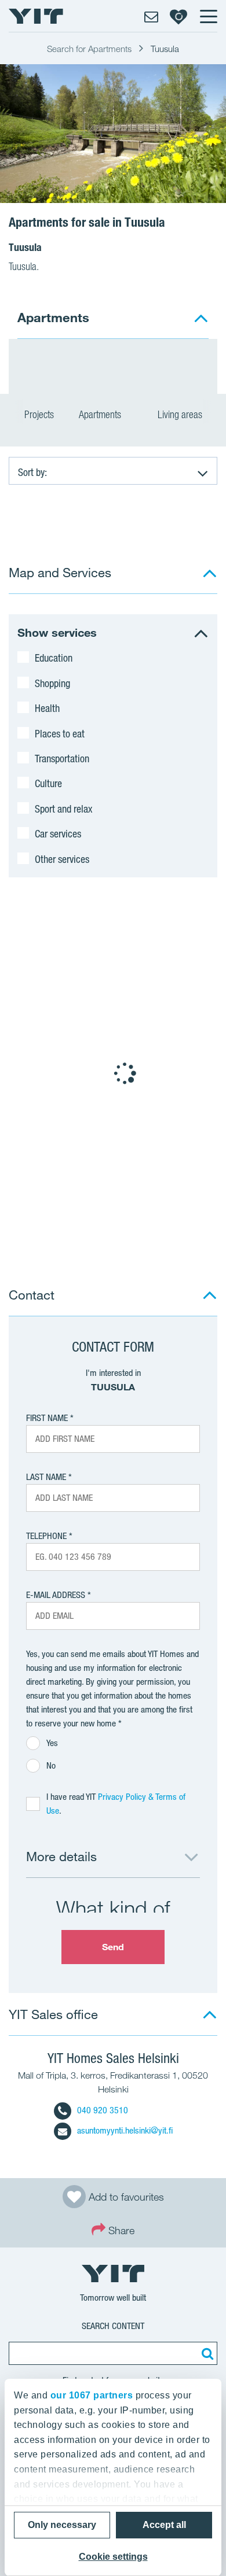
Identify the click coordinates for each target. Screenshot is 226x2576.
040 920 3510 (103, 2110)
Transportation (62, 758)
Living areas (181, 414)
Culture (48, 783)
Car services (58, 833)
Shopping (52, 683)
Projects (39, 414)
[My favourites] (178, 16)
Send (113, 1947)
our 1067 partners (92, 2395)
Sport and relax (63, 809)
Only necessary (62, 2525)
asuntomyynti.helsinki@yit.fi (125, 2130)
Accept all (164, 2525)
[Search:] (206, 2353)
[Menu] (208, 16)
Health (47, 708)
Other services (62, 859)
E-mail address (56, 1595)
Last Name (46, 1477)
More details (61, 1856)
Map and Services (60, 572)
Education (54, 658)
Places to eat (60, 733)
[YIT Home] (36, 16)
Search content (113, 2326)
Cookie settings (113, 2557)
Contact (32, 1295)
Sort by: (32, 472)
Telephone (46, 1536)
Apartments (101, 414)
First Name (47, 1418)
